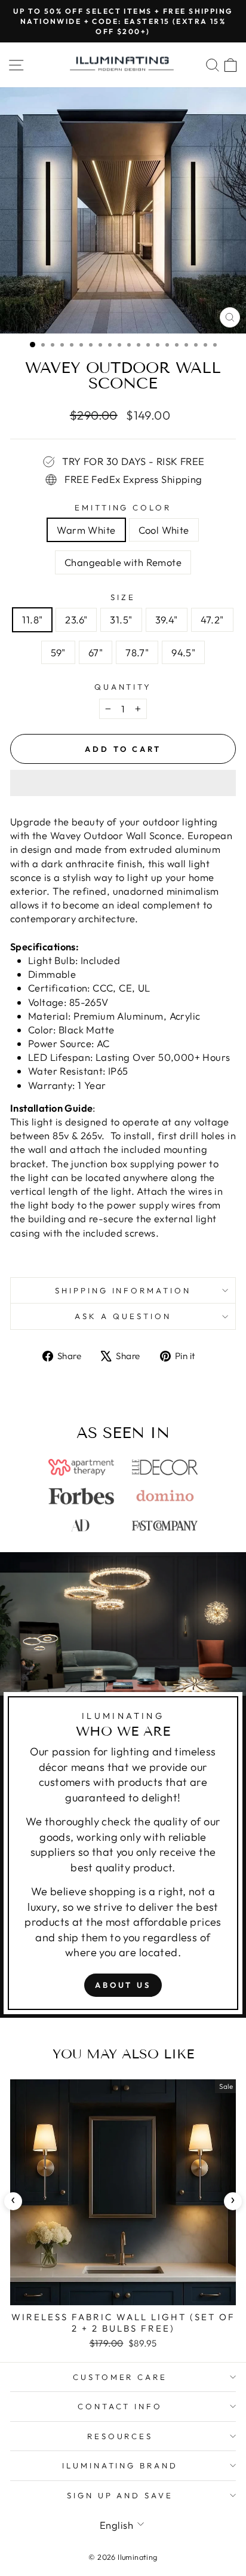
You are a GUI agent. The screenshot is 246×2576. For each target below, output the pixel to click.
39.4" (167, 619)
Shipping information (123, 1290)
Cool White (164, 530)
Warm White (86, 530)
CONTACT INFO (120, 2406)
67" (96, 652)
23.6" (76, 619)
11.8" (32, 619)
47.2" (212, 619)
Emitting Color (123, 507)
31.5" (121, 619)
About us (123, 1985)
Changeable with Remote (123, 562)
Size (123, 597)
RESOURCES (120, 2436)
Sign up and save (120, 2495)
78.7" (137, 652)
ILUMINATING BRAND (120, 2465)
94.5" (183, 652)
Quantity (123, 687)
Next (233, 2201)
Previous (13, 2201)
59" (58, 652)
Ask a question (123, 1316)
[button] (123, 783)
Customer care (120, 2377)
